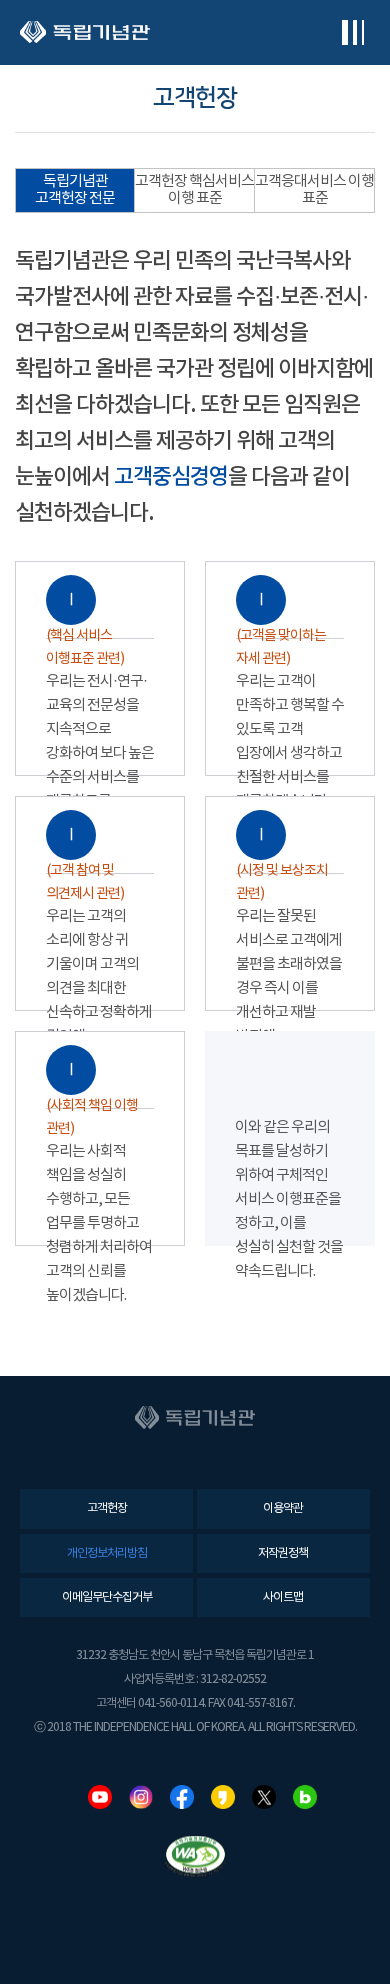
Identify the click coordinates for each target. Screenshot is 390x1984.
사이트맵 (283, 1597)
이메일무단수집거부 (107, 1597)
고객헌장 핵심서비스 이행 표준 (194, 190)
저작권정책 (283, 1553)
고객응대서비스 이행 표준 (314, 190)
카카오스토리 (223, 1797)
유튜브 (100, 1797)
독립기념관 (85, 32)
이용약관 (283, 1508)
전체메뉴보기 (352, 32)
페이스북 (182, 1797)
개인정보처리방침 (107, 1553)
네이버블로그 (305, 1797)
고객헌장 (107, 1508)
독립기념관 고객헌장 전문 (75, 190)
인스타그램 (141, 1797)
